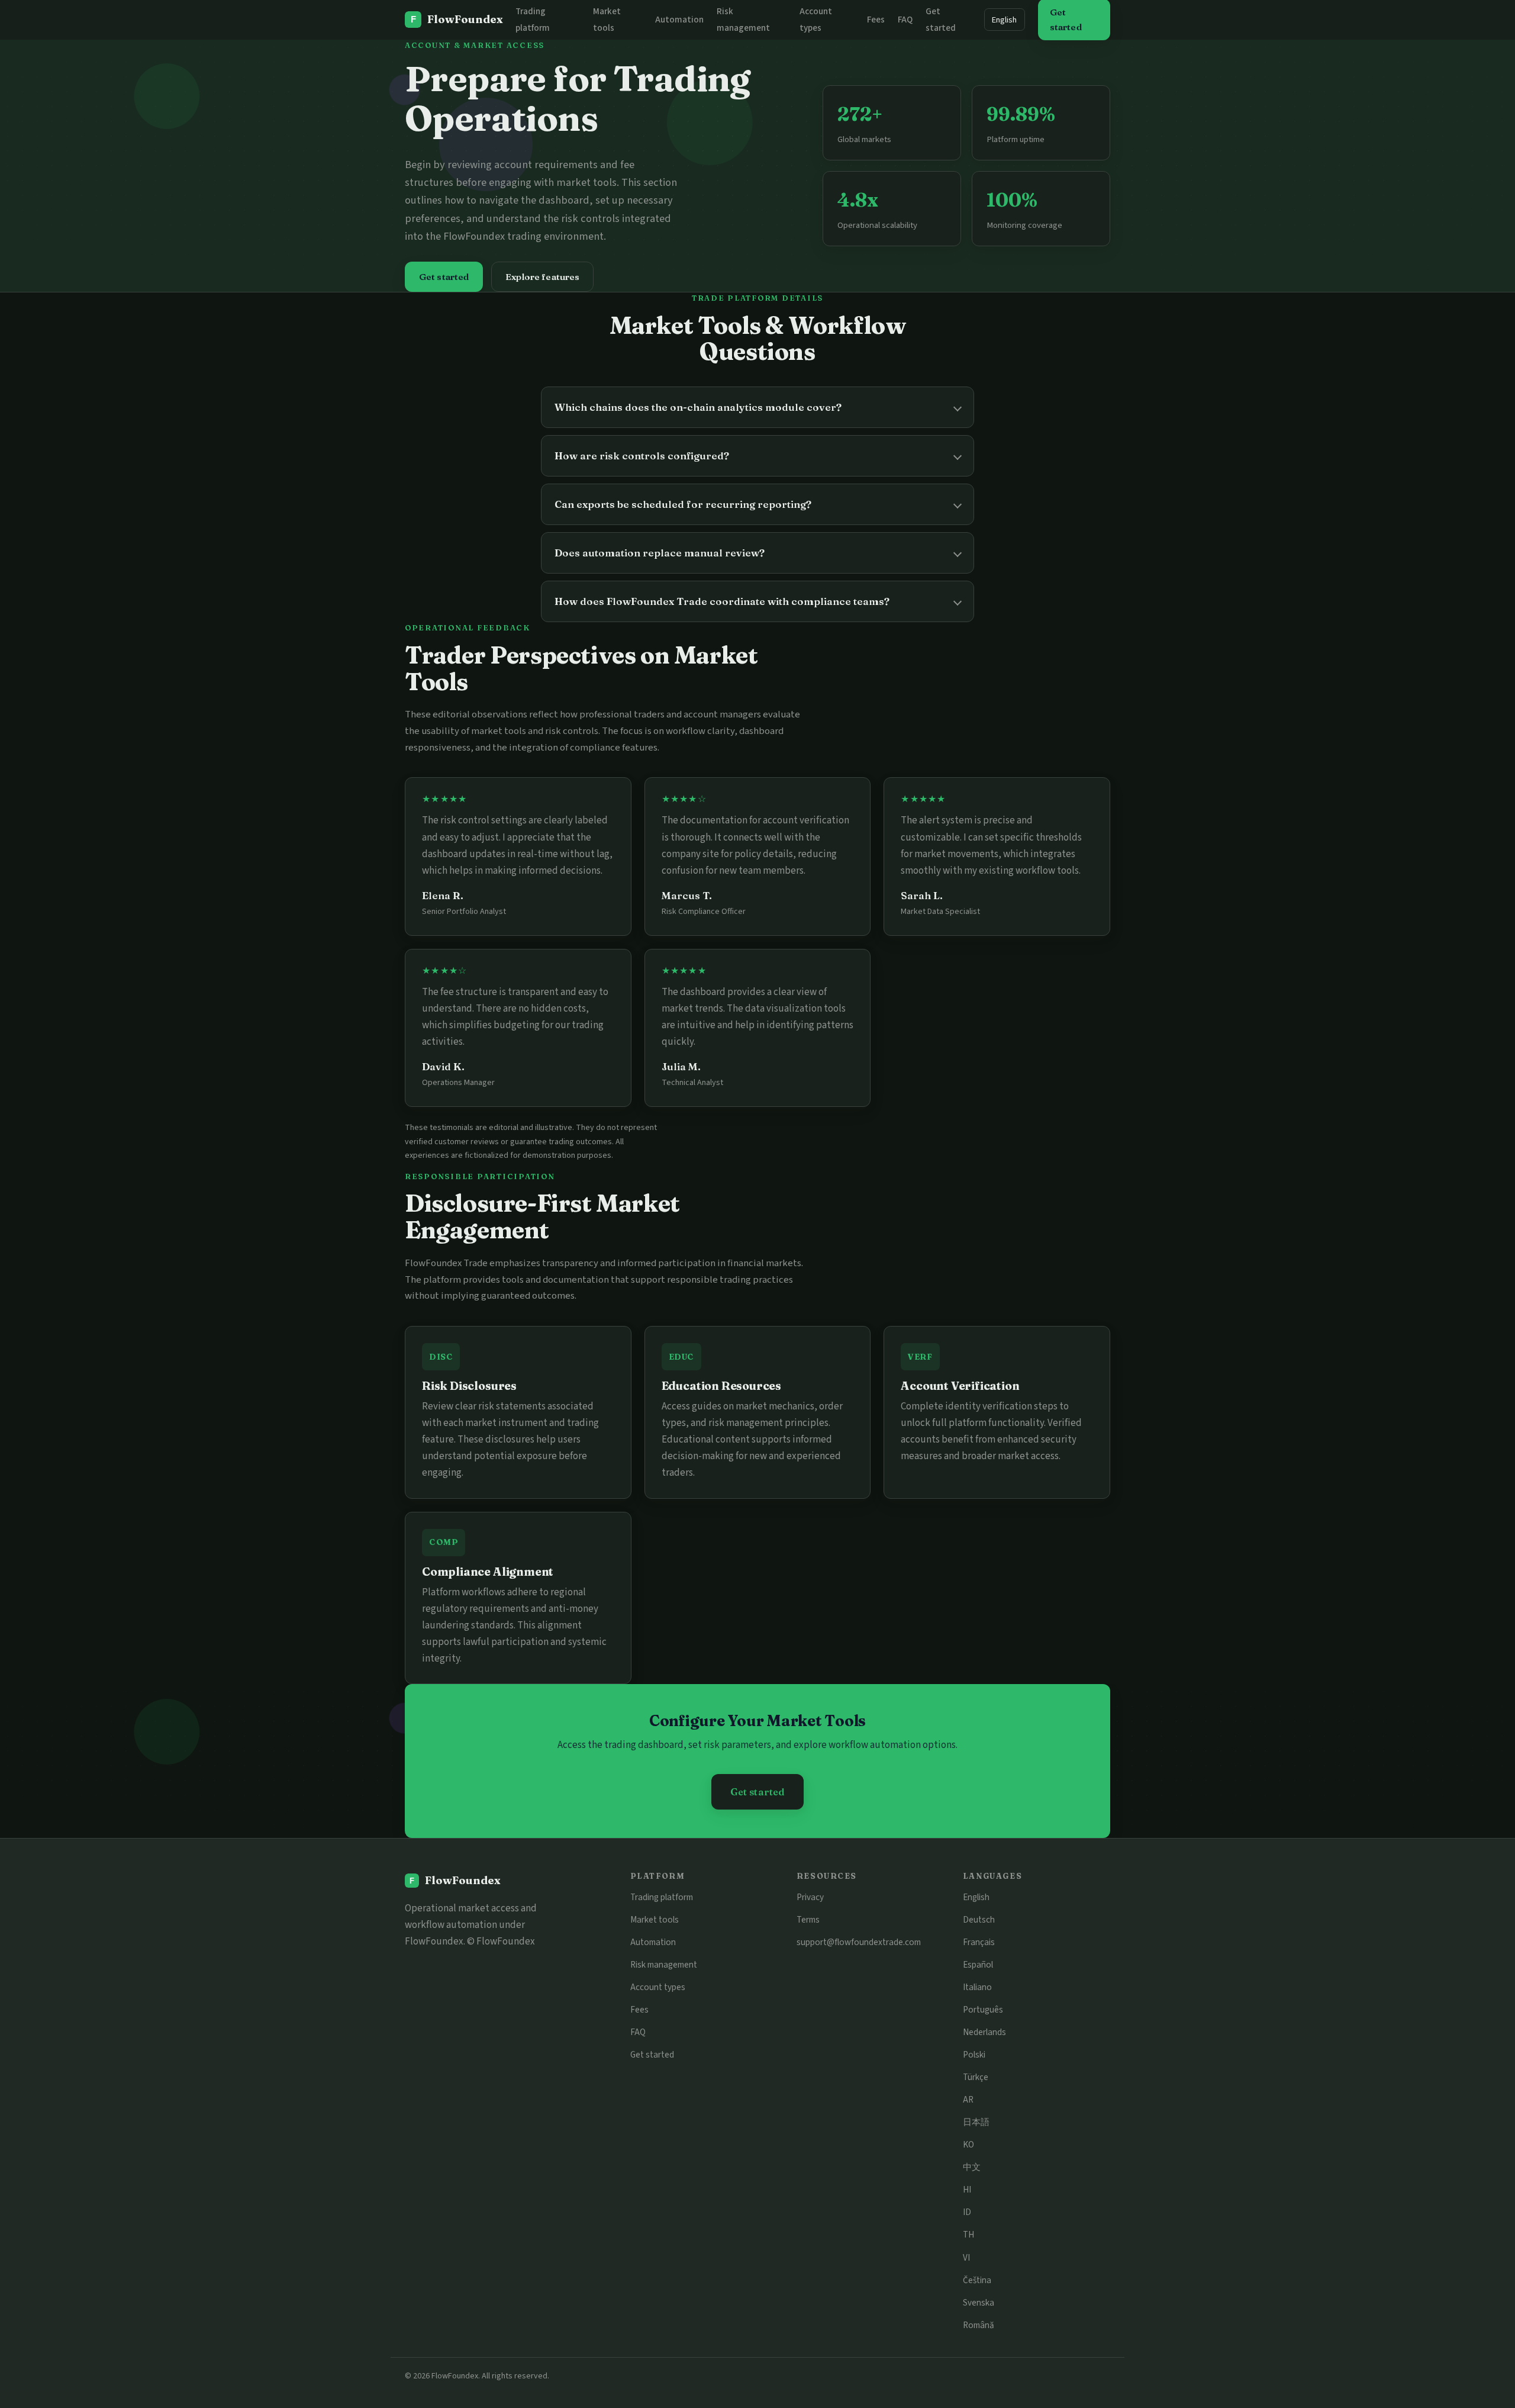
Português (983, 2010)
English (1004, 20)
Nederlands (984, 2032)
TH (968, 2235)
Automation (679, 20)
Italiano (977, 1987)
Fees (876, 20)
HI (967, 2190)
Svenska (979, 2303)
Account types (658, 1987)
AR (968, 2100)
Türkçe (976, 2077)
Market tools (655, 1920)
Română (979, 2325)
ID (967, 2212)
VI (966, 2258)
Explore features (542, 277)
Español (978, 1965)
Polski (974, 2055)
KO (968, 2145)
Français (979, 1942)
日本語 (976, 2122)
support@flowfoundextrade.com (859, 1942)
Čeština (977, 2280)
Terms (808, 1920)
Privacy (810, 1897)
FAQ (905, 20)
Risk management (664, 1965)
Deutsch (979, 1920)
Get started (444, 277)
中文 (972, 2167)
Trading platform (662, 1897)
